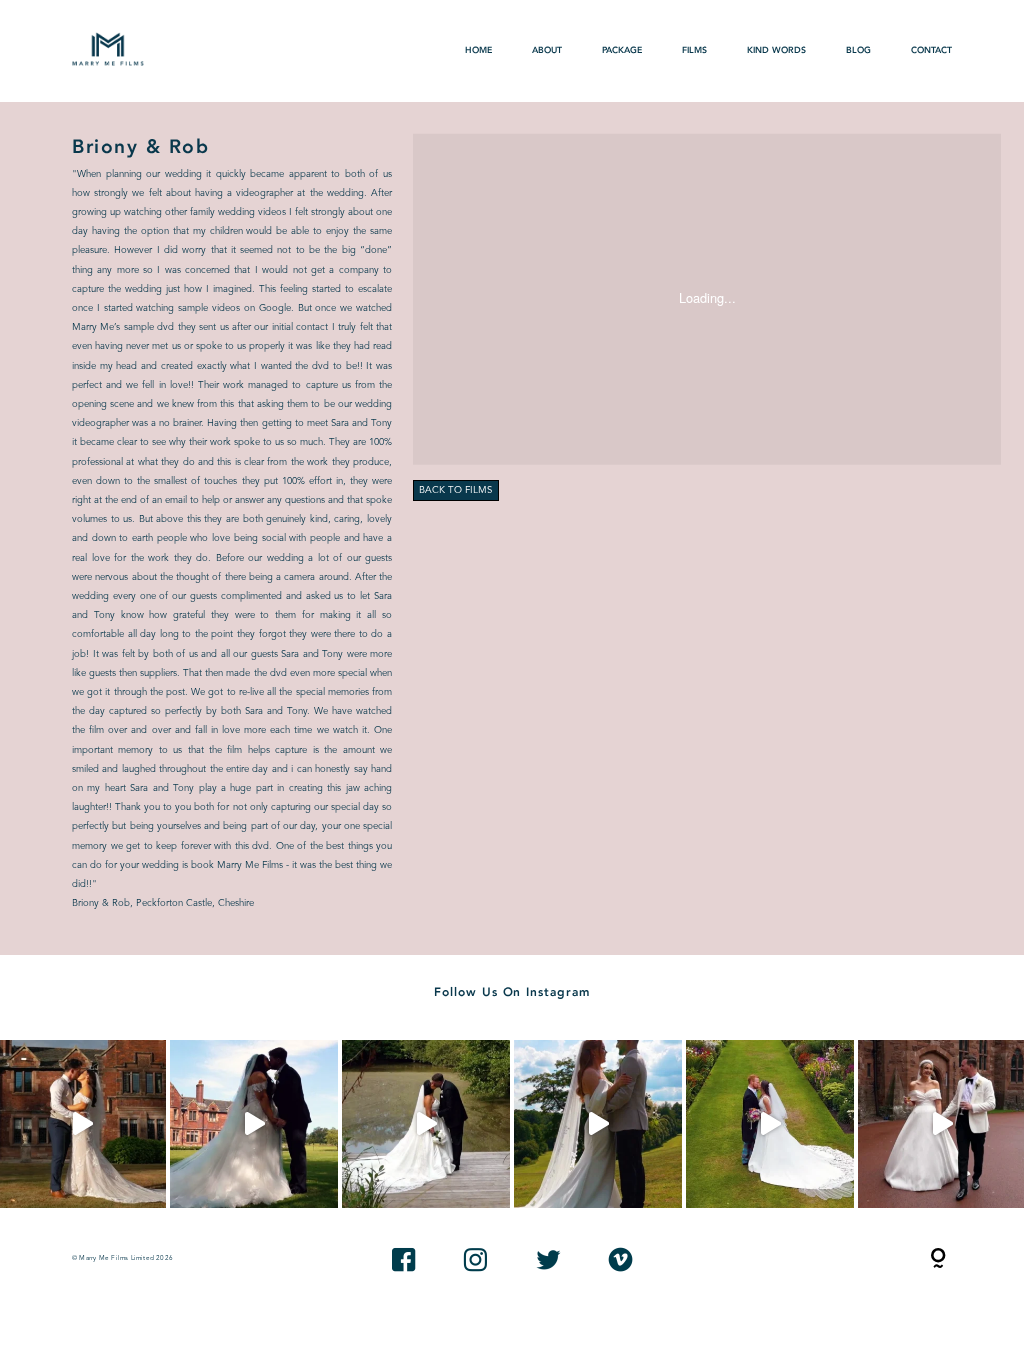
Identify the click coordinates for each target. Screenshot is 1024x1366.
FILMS (694, 50)
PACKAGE (622, 50)
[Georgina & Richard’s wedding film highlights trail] (598, 1124)
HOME (478, 50)
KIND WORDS (776, 50)
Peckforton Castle (174, 903)
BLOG (858, 50)
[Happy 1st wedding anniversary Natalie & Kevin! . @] (426, 1124)
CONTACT (931, 50)
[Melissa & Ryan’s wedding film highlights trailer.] (254, 1124)
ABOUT (547, 50)
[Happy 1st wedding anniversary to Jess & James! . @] (770, 1124)
